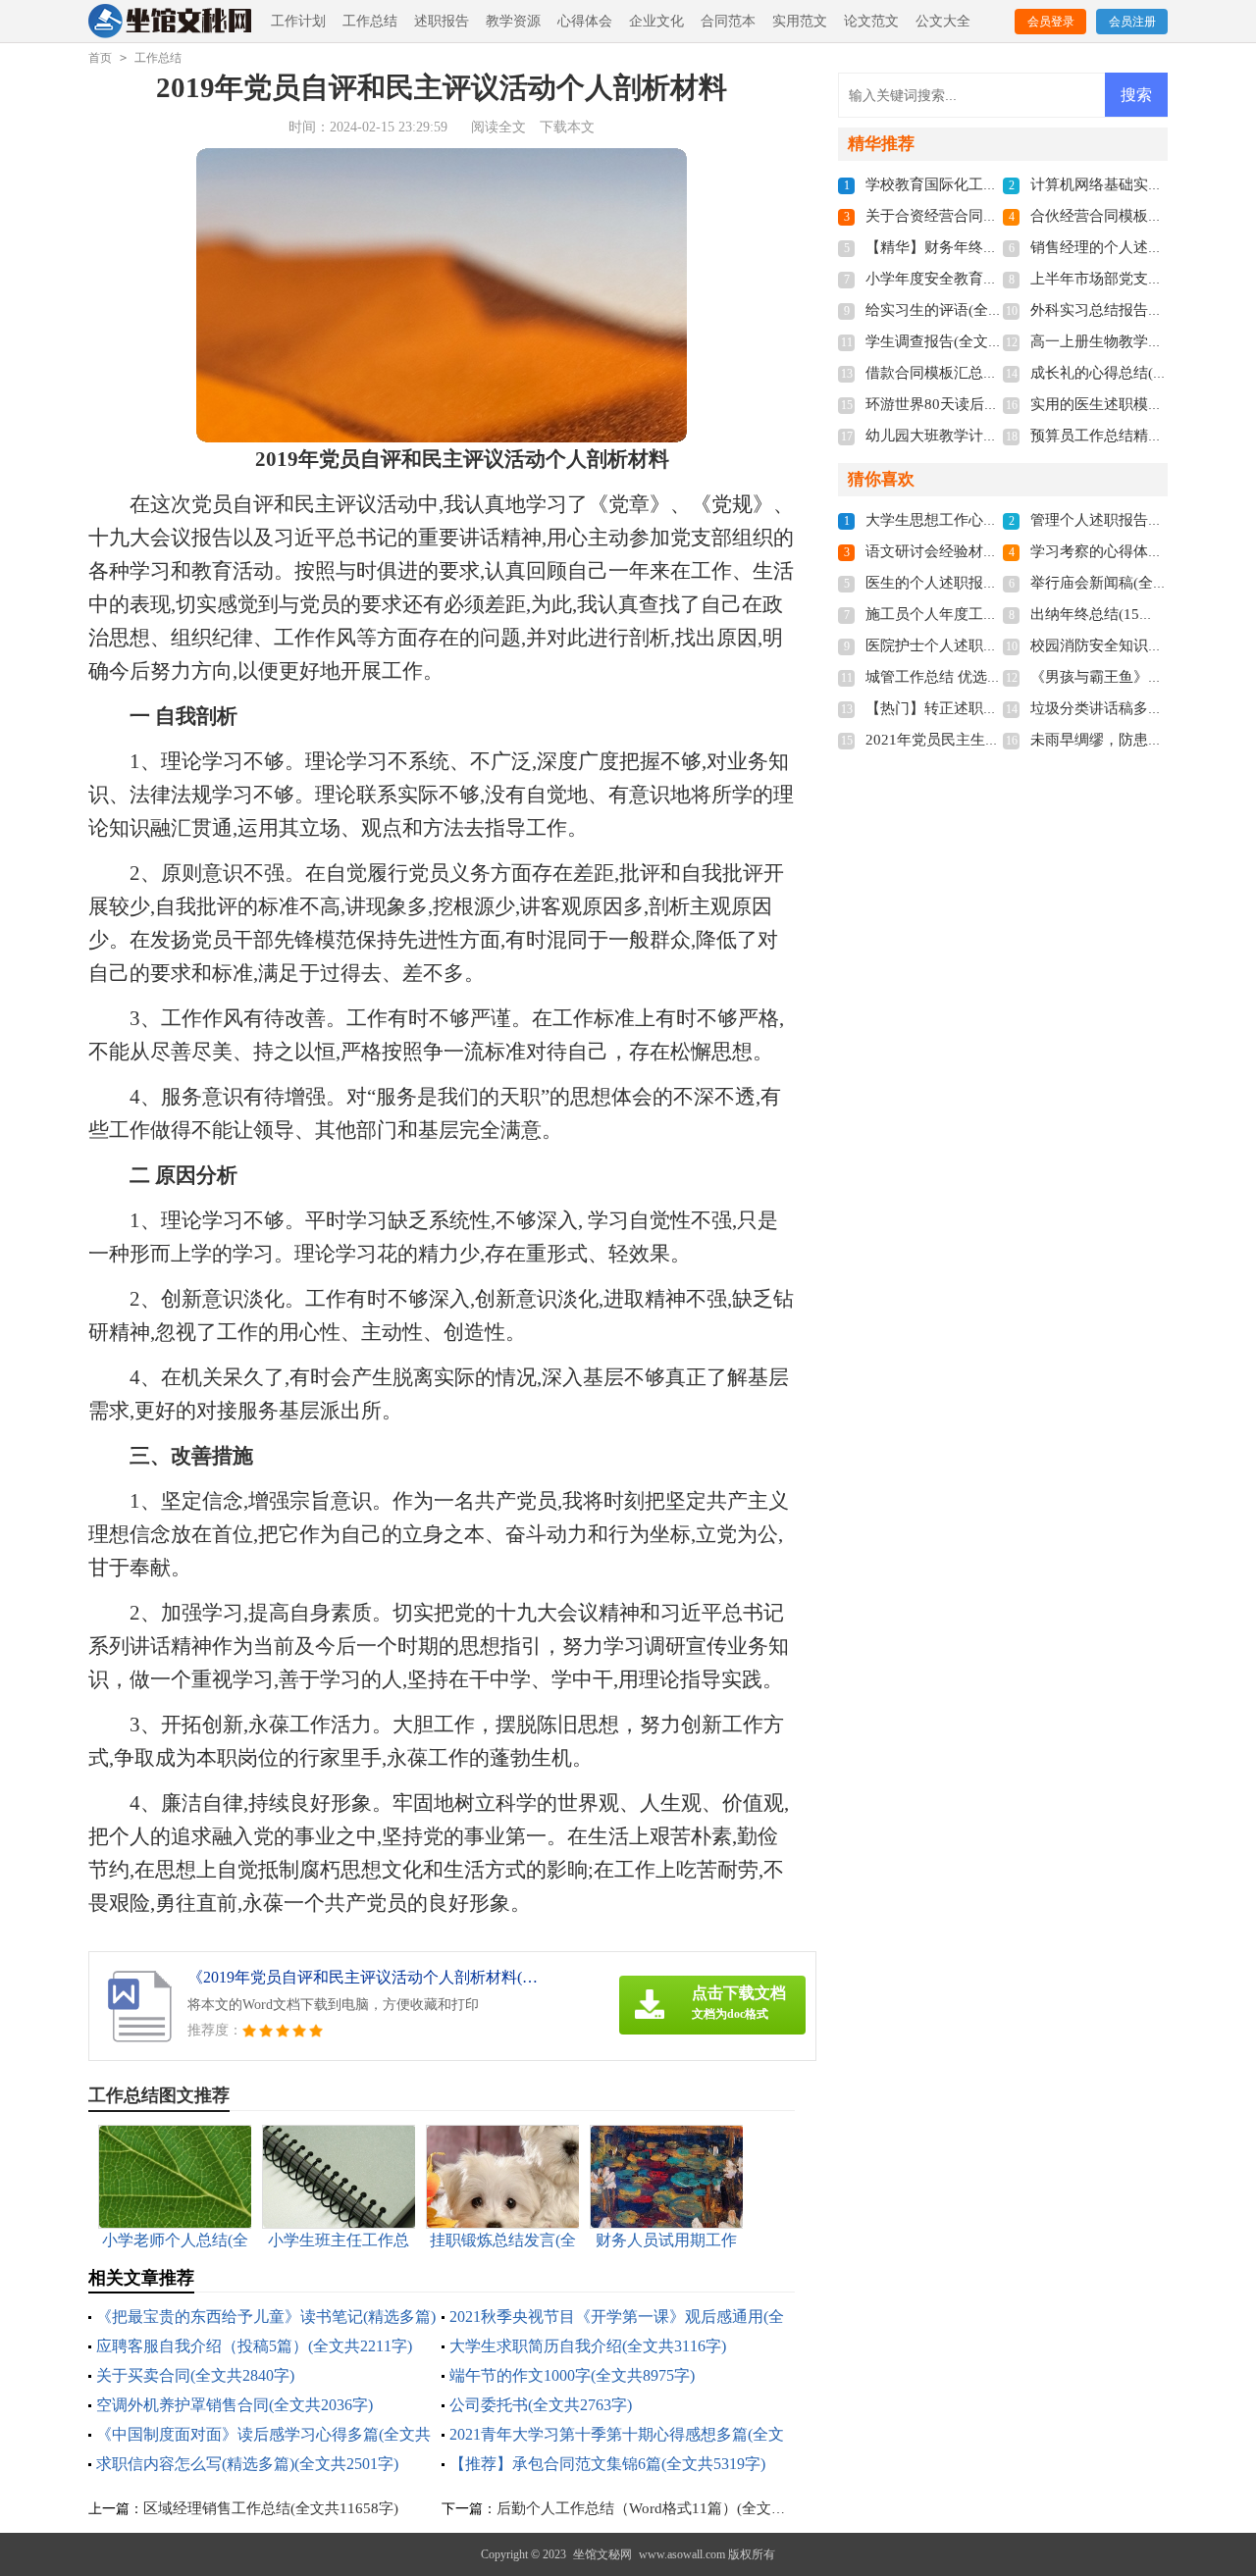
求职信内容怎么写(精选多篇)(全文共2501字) (247, 2464)
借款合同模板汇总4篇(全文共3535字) (986, 373)
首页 (100, 58)
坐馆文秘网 (602, 2554)
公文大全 (943, 21)
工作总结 (370, 21)
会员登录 (1051, 22)
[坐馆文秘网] (171, 22)
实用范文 (800, 21)
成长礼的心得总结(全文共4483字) (1139, 373)
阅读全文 (498, 127)
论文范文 (871, 21)
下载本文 (567, 127)
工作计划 (298, 21)
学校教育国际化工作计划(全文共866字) (993, 184)
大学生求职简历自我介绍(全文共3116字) (588, 2346)
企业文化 (656, 21)
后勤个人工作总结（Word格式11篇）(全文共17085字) (671, 2508)
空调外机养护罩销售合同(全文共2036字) (235, 2405)
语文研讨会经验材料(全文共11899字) (986, 551)
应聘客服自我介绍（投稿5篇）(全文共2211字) (254, 2346)
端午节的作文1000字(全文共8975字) (572, 2375)
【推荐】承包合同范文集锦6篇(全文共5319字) (607, 2464)
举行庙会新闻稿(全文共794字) (1128, 583)
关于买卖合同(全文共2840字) (195, 2375)
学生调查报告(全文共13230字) (964, 341)
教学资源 (513, 21)
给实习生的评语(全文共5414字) (967, 310)
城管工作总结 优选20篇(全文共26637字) (995, 677)
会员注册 (1132, 22)
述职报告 (442, 21)
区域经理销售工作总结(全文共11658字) (271, 2508)
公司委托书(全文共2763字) (541, 2405)
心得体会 (585, 21)
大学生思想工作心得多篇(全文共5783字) (996, 520)
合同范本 (728, 21)
